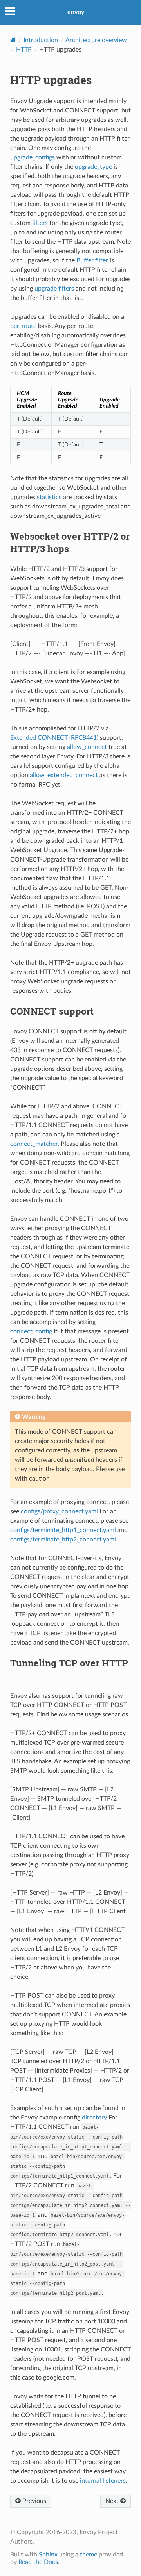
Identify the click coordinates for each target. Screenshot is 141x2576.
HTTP (24, 50)
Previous (33, 2501)
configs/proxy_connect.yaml (59, 1511)
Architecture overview (96, 40)
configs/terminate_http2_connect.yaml (63, 1540)
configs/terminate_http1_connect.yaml (63, 1530)
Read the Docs (38, 2562)
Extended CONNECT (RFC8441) (54, 738)
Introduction (41, 40)
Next (113, 2501)
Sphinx (48, 2555)
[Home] (13, 40)
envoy (76, 12)
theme (89, 2555)
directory (94, 2118)
